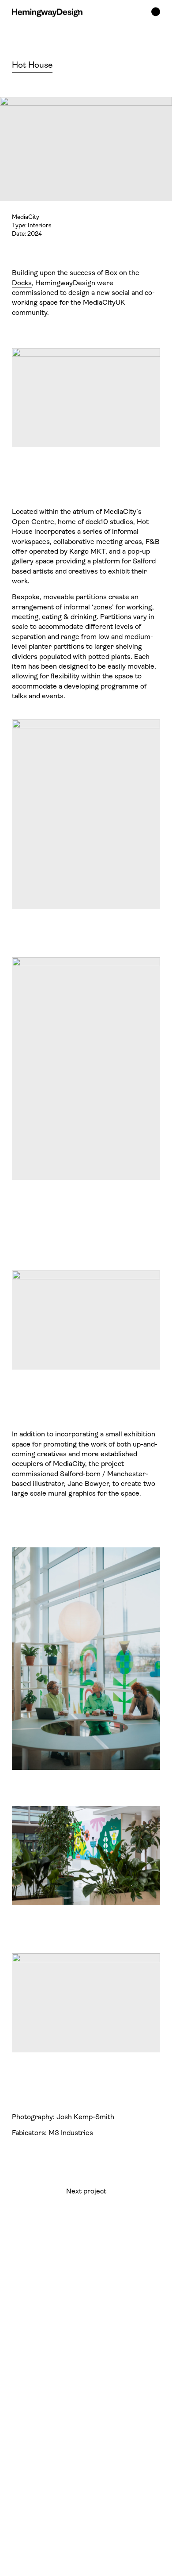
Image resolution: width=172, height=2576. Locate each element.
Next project (86, 2192)
